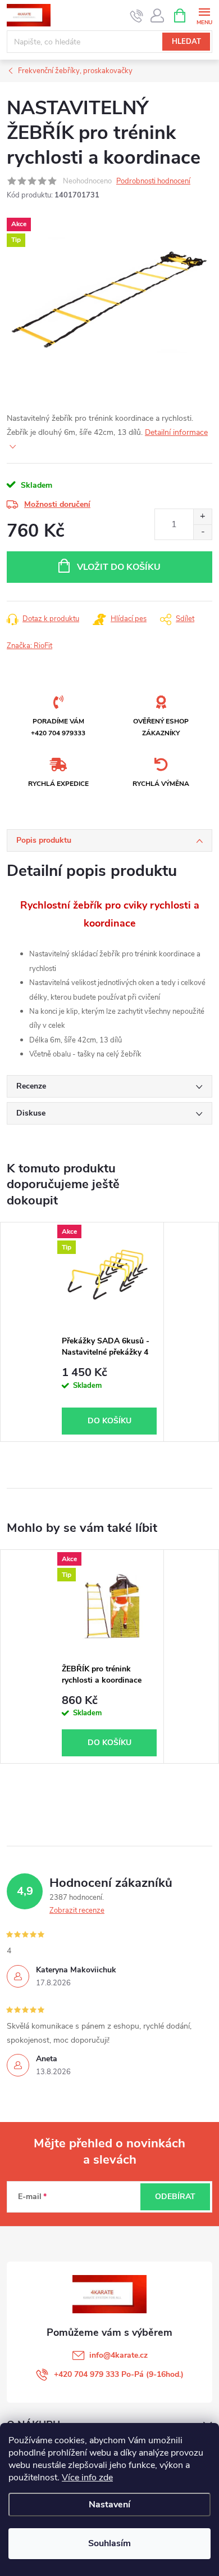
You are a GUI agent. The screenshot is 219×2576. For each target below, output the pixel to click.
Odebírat (175, 2197)
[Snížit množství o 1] (202, 532)
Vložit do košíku (119, 567)
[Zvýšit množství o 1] (202, 517)
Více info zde (87, 2478)
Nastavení (109, 2505)
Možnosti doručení (57, 504)
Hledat (186, 42)
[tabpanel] (109, 1332)
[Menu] (204, 15)
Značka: (29, 646)
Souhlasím (109, 2543)
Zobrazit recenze (77, 1910)
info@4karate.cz (118, 2355)
